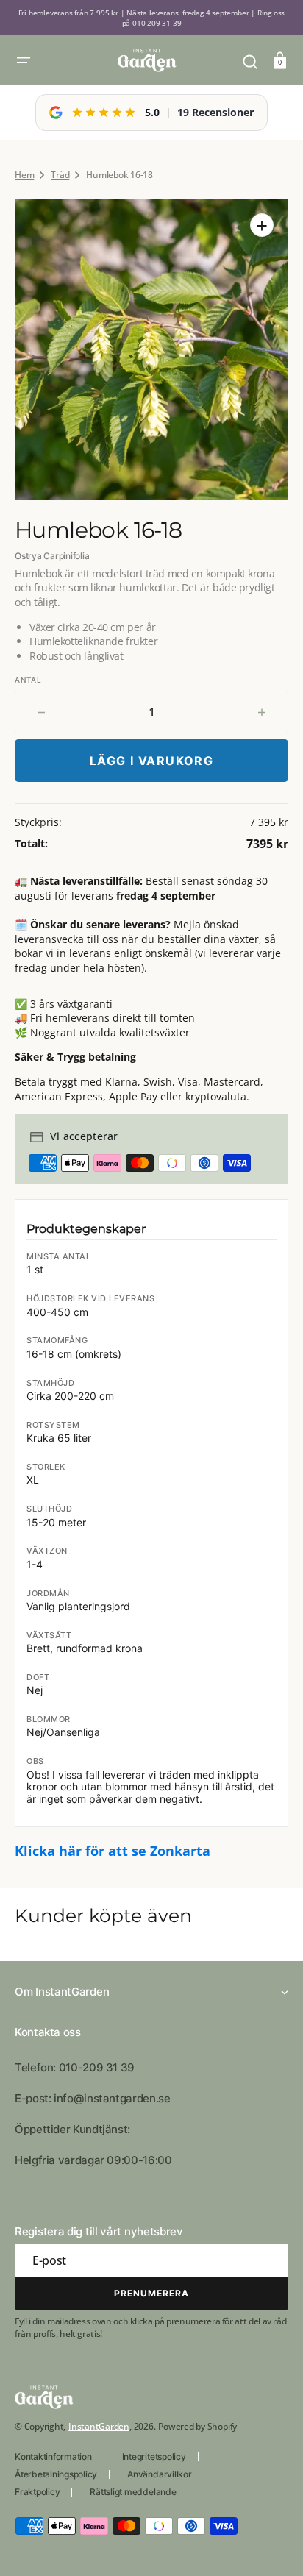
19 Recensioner (215, 112)
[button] (24, 60)
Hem (24, 175)
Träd (60, 175)
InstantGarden (99, 2426)
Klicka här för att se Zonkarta (113, 1851)
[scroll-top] (272, 2545)
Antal (28, 680)
